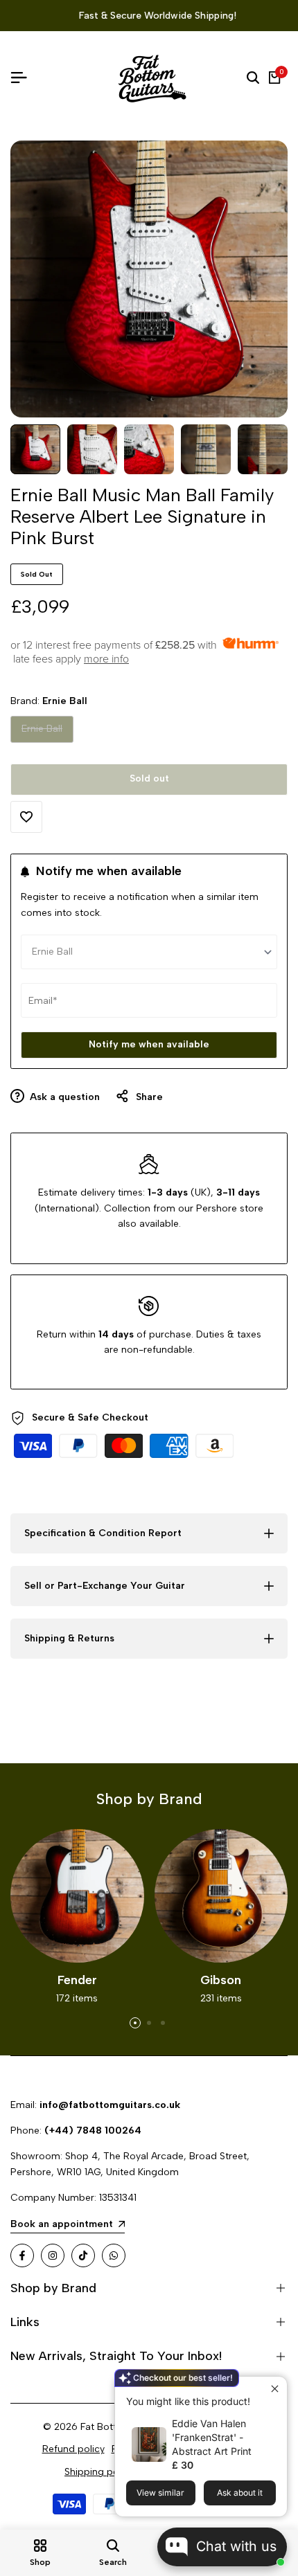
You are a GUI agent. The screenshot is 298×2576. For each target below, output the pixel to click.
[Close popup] (275, 2389)
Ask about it (240, 2493)
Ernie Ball (42, 732)
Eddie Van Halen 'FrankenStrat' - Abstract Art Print (212, 2437)
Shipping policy (99, 2472)
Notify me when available (149, 1044)
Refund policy (73, 2449)
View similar (160, 2493)
